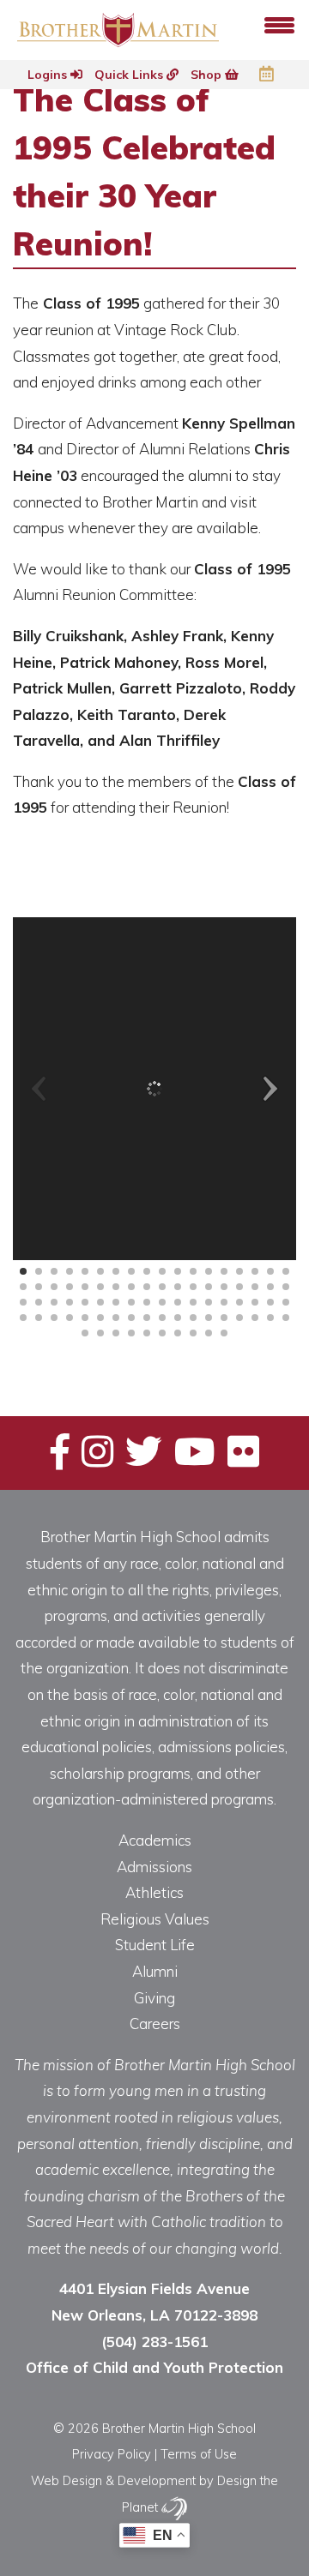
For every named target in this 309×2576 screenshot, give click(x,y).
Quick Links (130, 75)
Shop (208, 75)
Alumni (155, 1971)
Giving (154, 1998)
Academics (155, 1840)
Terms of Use (199, 2454)
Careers (155, 2024)
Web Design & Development (113, 2480)
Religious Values (155, 1919)
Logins (49, 75)
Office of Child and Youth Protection (154, 2367)
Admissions (154, 1867)
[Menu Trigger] (279, 24)
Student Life (155, 1945)
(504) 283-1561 (154, 2342)
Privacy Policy (112, 2454)
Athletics (154, 1892)
